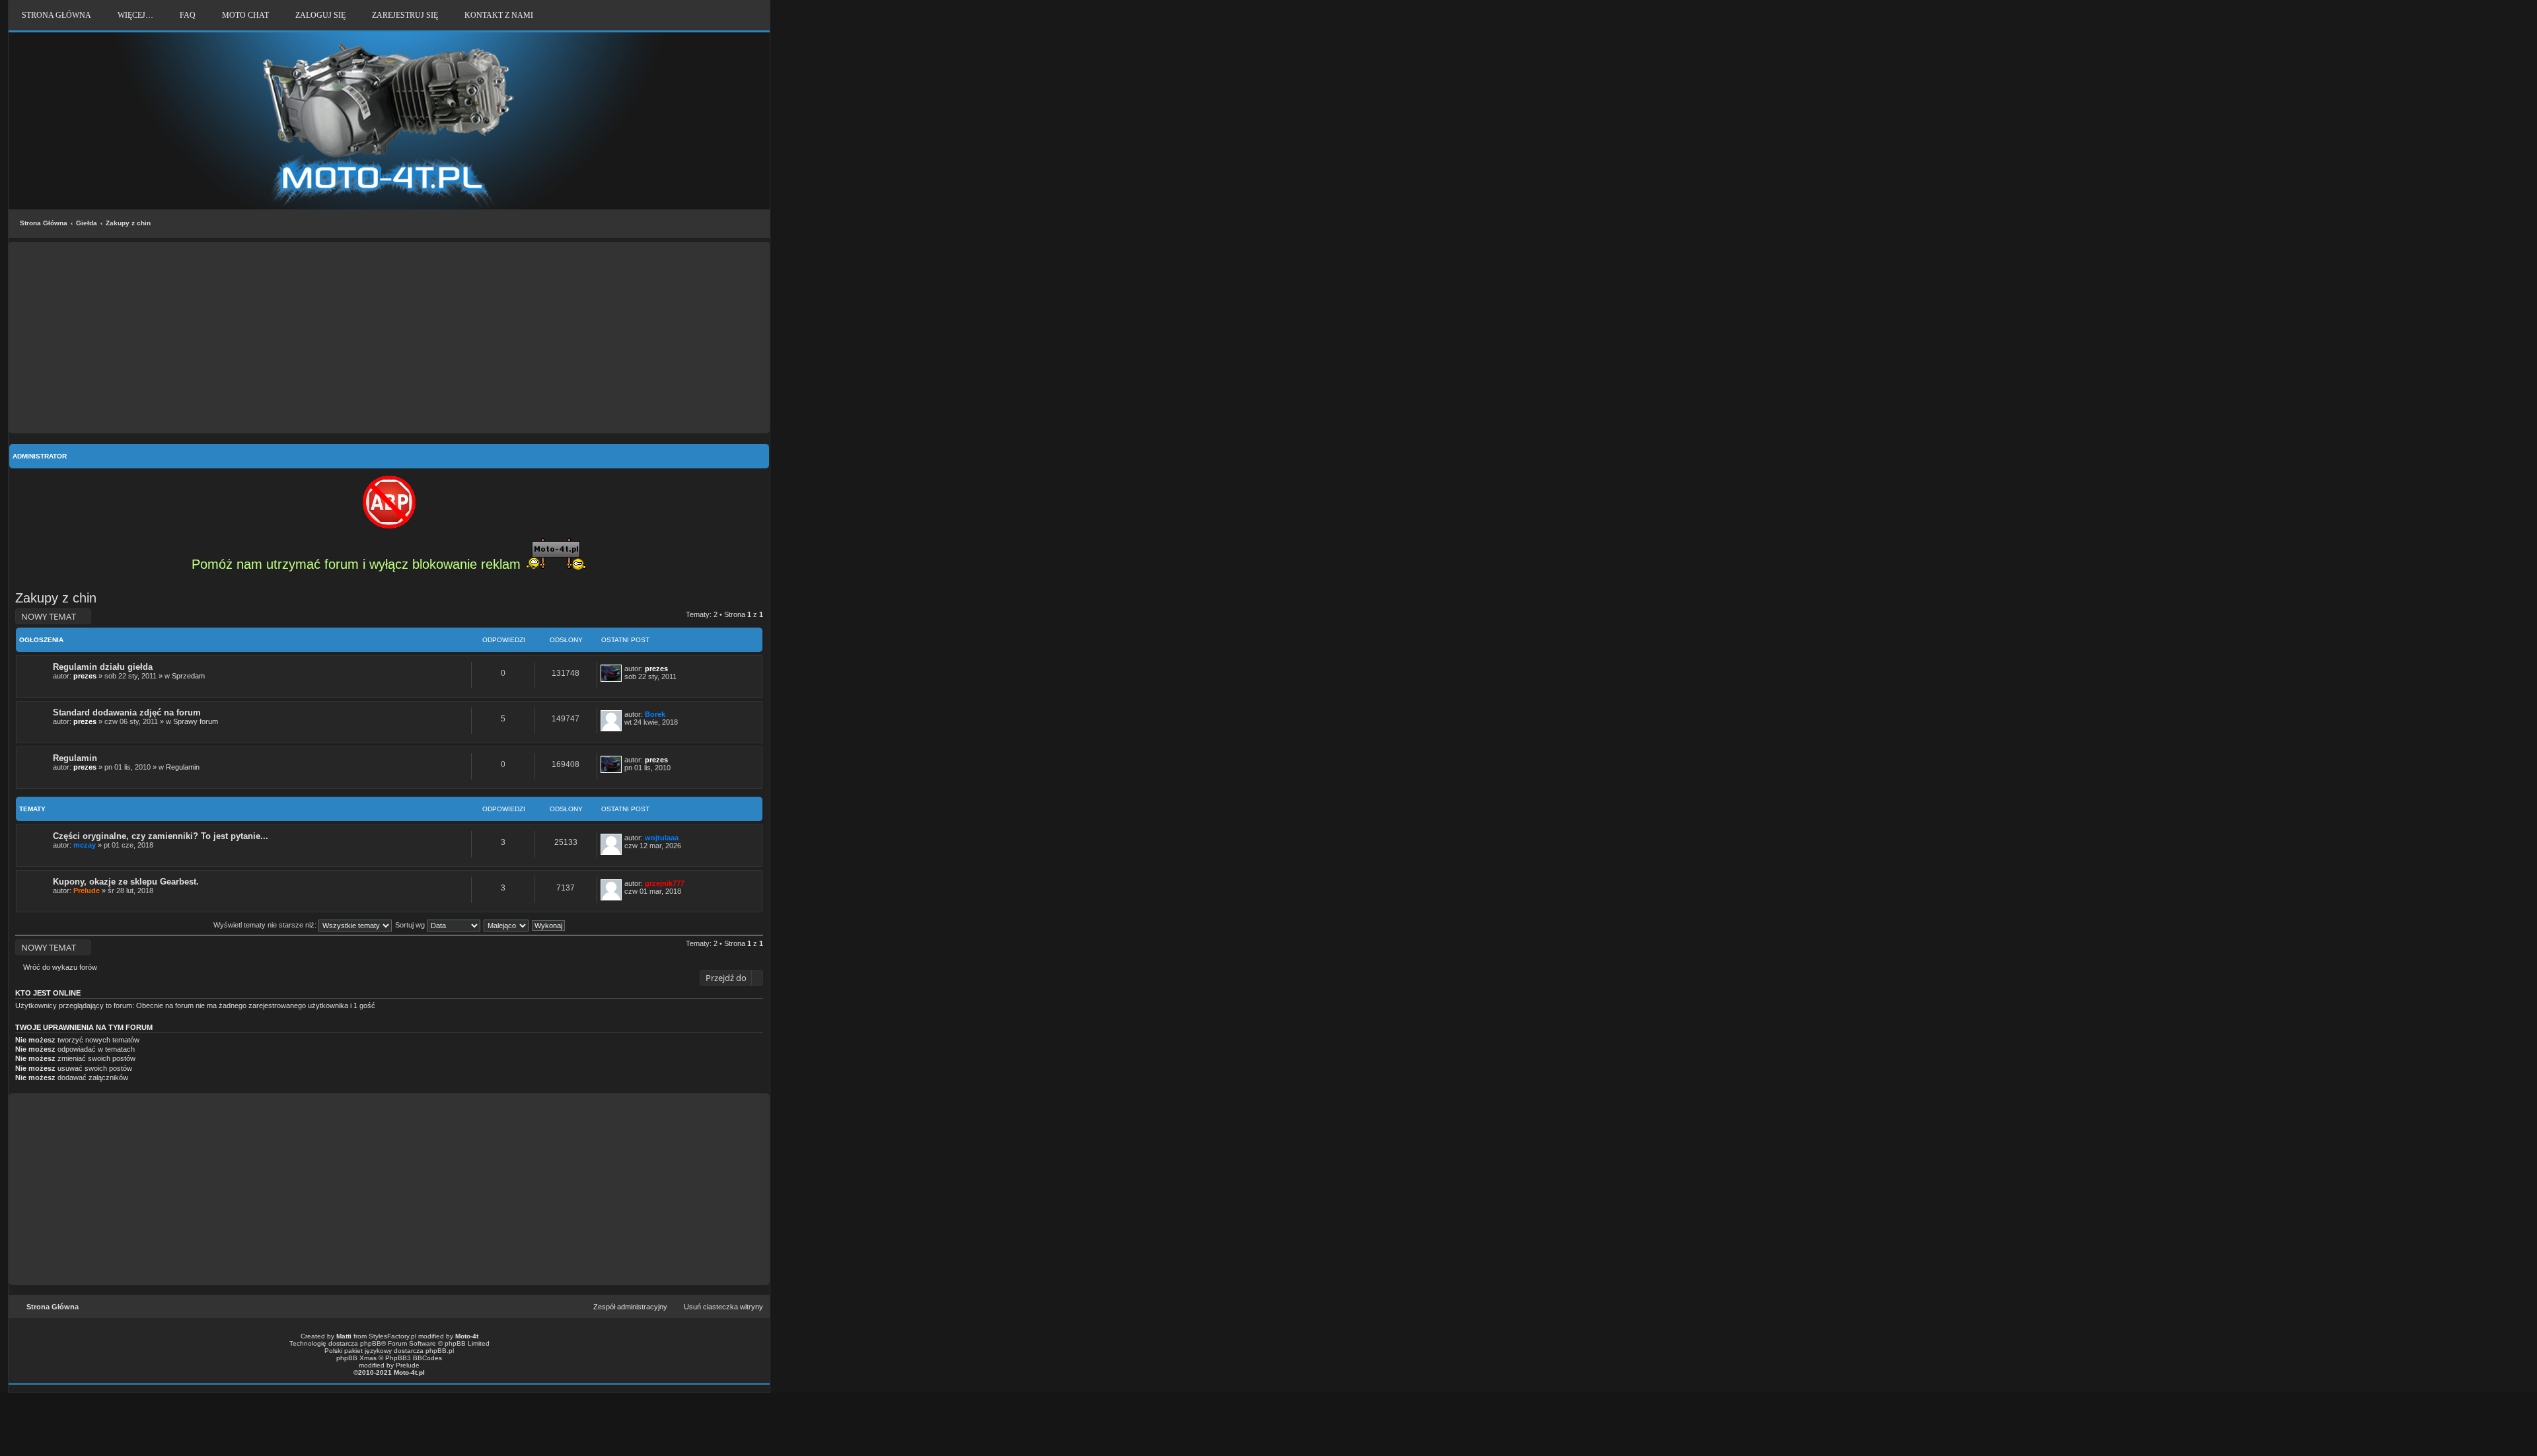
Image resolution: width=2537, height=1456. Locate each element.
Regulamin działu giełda (103, 667)
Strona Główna (44, 223)
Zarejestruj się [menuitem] (405, 15)
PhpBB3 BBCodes (414, 1358)
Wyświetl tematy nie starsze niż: (266, 925)
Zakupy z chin (128, 223)
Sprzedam (188, 676)
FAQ (188, 15)
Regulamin (75, 758)
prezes (85, 676)
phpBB (371, 1343)
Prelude (87, 891)
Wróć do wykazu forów (60, 967)
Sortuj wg (411, 925)
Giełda (87, 223)
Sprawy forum (196, 721)
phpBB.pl (440, 1351)
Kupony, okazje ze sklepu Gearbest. (126, 882)
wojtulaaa (662, 838)
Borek (655, 714)
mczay (85, 845)
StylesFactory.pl (392, 1336)
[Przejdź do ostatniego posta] (674, 669)
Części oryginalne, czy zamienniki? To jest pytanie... (161, 836)
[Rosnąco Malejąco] (507, 925)
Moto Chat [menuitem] (245, 15)
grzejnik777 (665, 883)
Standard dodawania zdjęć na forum (127, 712)
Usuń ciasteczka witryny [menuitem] (723, 1307)
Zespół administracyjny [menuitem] (630, 1307)
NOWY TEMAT (49, 616)
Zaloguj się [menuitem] (320, 15)
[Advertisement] (389, 338)
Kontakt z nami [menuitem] (499, 15)
